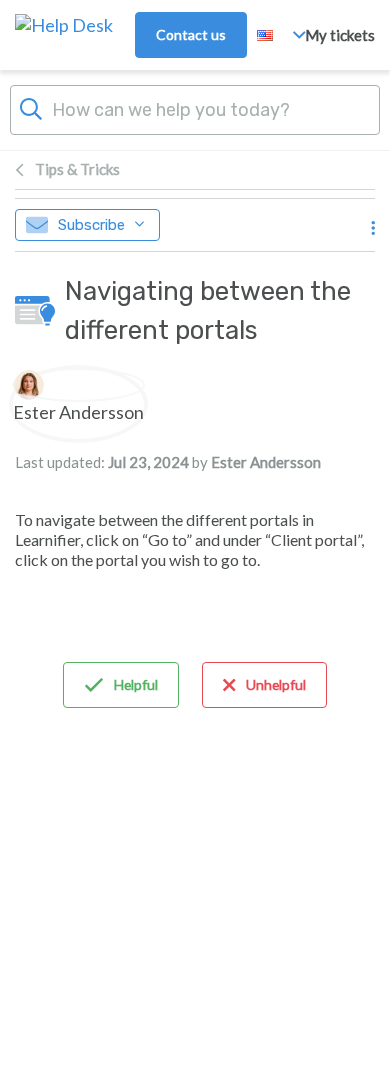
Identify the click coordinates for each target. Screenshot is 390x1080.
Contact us (191, 34)
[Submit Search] (31, 107)
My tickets (340, 35)
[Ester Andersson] (78, 385)
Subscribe (91, 225)
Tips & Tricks (77, 169)
